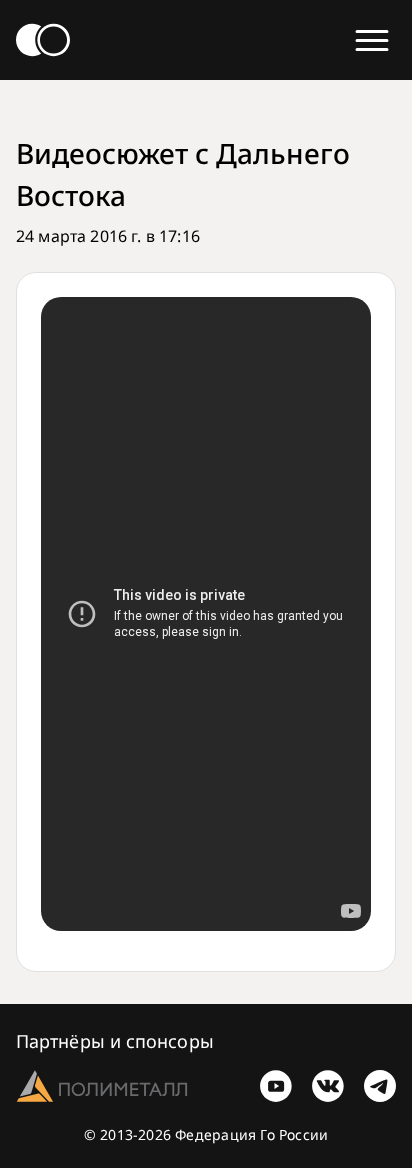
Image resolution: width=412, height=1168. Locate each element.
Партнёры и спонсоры (115, 1041)
